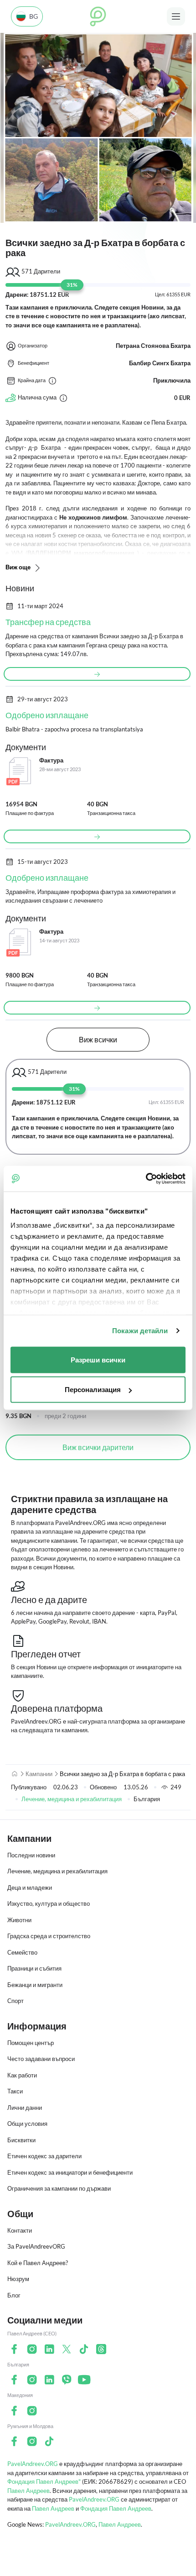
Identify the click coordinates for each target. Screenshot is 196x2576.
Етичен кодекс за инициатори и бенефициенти (70, 2172)
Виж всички (98, 1039)
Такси (15, 2091)
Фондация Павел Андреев (116, 2508)
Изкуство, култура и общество (49, 1903)
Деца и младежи (30, 1887)
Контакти (20, 2230)
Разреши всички (98, 1359)
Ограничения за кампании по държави (59, 2188)
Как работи (22, 2075)
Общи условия (27, 2124)
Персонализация (93, 1390)
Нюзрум (18, 2279)
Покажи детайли (140, 1331)
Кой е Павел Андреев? (38, 2263)
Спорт (15, 2001)
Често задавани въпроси (41, 2059)
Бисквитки (21, 2140)
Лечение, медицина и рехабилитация (72, 1799)
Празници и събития (34, 1968)
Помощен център (31, 2043)
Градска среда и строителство (49, 1936)
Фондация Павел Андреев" (44, 2481)
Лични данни (25, 2108)
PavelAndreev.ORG (33, 2464)
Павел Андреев (28, 2491)
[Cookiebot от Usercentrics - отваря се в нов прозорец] (146, 1179)
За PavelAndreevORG (36, 2246)
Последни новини (31, 1855)
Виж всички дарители (98, 1447)
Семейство (22, 1952)
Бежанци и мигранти (35, 1985)
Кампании (39, 1774)
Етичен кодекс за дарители (44, 2156)
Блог (14, 2295)
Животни (19, 1920)
